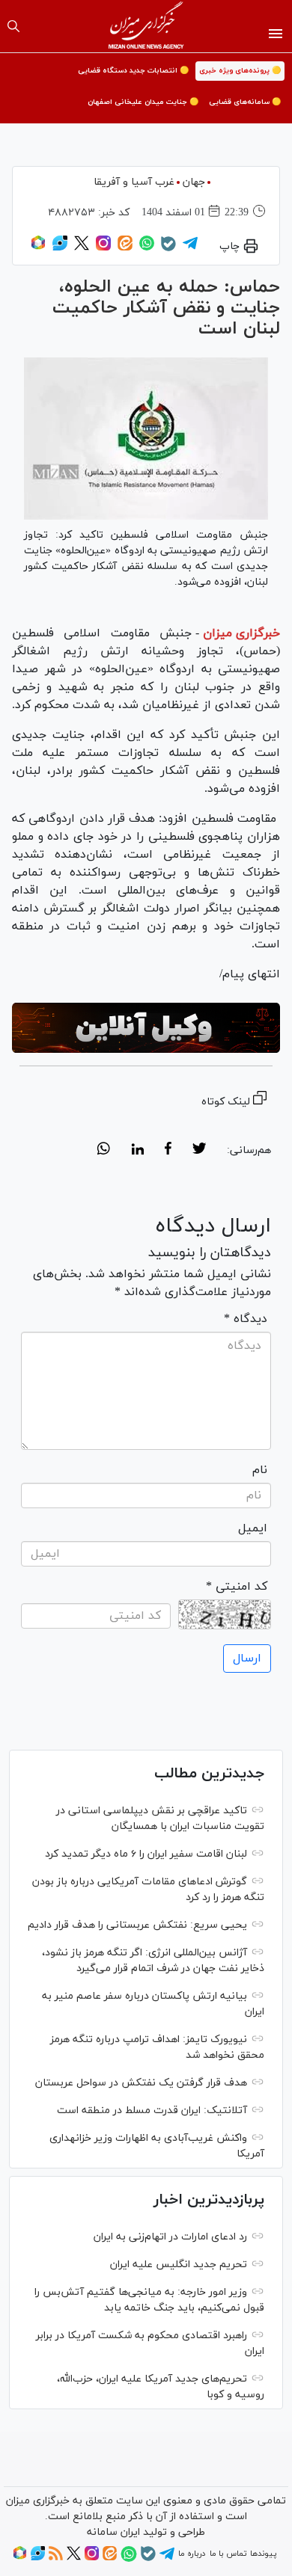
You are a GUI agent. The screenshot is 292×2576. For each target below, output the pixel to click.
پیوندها (263, 2554)
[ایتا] (125, 248)
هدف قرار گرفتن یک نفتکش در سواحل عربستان (141, 2083)
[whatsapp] (104, 1151)
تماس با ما (228, 2554)
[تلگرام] (190, 248)
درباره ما (192, 2554)
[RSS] (56, 2558)
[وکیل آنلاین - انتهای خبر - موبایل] (146, 1028)
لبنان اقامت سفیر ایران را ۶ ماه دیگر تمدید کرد (146, 1854)
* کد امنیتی (237, 1587)
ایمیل (253, 1528)
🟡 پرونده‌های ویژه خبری (240, 71)
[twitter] (199, 1151)
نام (260, 1470)
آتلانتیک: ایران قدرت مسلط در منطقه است (152, 2111)
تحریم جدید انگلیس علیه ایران (179, 2265)
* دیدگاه (246, 1319)
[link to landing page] (146, 26)
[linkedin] (137, 1151)
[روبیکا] (38, 248)
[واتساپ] (147, 248)
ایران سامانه (113, 2532)
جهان (194, 182)
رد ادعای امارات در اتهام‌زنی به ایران (170, 2237)
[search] (13, 26)
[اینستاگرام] (103, 248)
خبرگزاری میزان (241, 633)
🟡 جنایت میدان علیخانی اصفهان (143, 102)
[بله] (168, 249)
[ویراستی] (60, 248)
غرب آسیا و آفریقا (134, 182)
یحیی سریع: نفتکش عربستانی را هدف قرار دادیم (137, 1925)
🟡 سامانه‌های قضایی (245, 102)
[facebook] (168, 1151)
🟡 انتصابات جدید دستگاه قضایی (133, 71)
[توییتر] (82, 248)
